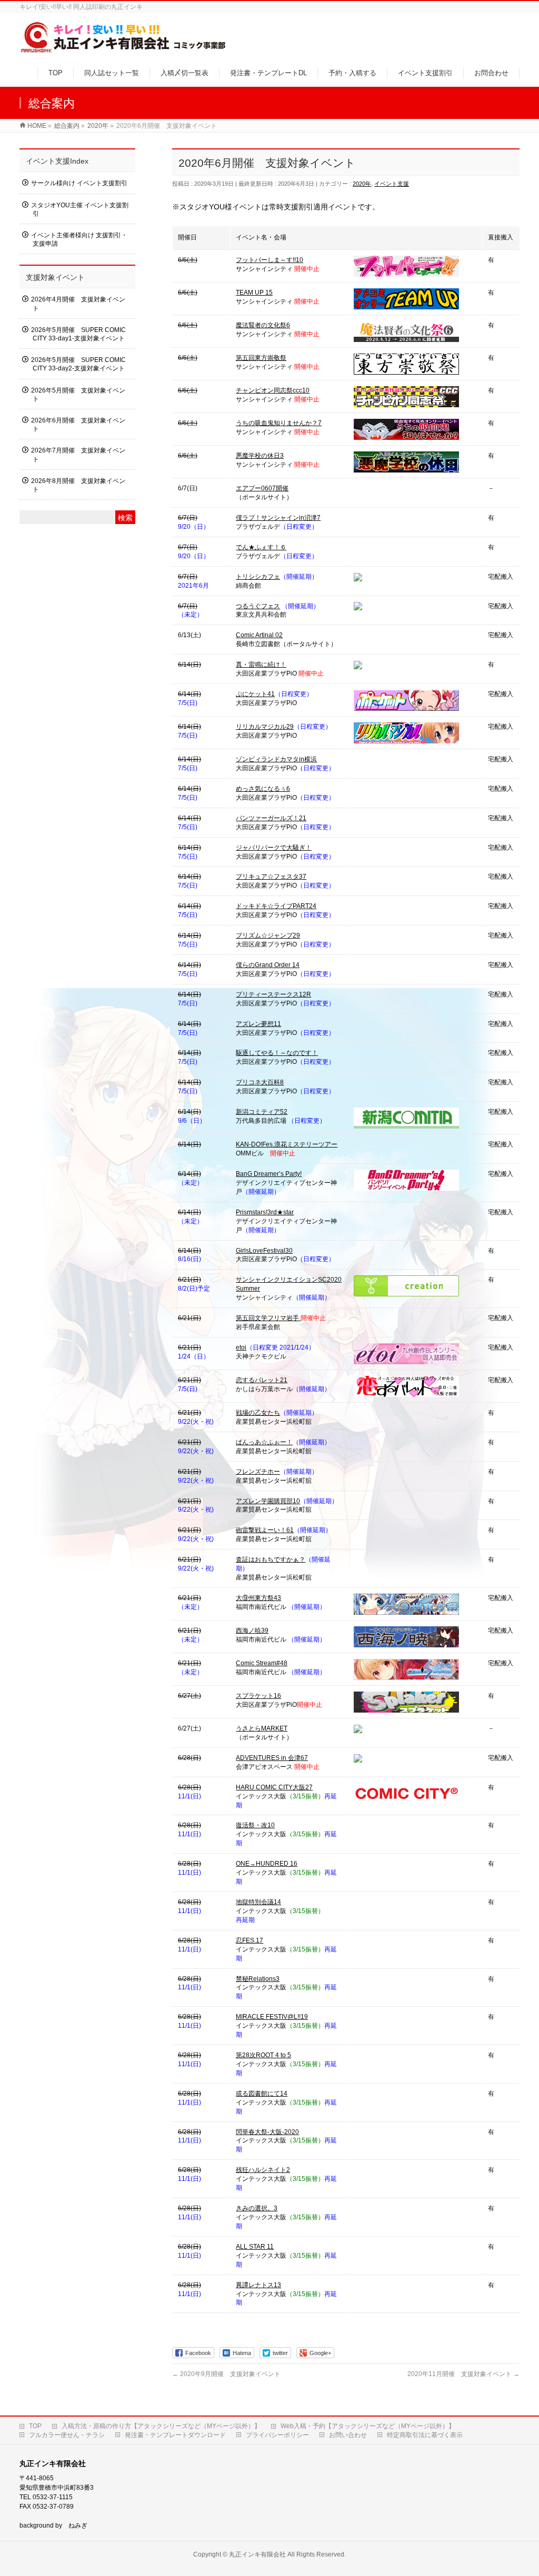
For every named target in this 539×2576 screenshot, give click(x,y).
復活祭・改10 (255, 1825)
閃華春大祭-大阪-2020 (267, 2132)
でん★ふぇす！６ (261, 547)
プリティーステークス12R (273, 994)
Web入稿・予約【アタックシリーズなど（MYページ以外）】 (368, 2426)
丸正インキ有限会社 (257, 2554)
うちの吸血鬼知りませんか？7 (279, 423)
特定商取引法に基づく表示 (425, 2435)
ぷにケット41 (255, 694)
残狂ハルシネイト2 (263, 2170)
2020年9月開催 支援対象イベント (226, 2374)
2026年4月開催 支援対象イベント (78, 304)
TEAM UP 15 (254, 293)
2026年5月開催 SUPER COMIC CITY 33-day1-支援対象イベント (78, 334)
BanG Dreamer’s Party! (269, 1174)
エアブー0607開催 (262, 488)
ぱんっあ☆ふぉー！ (264, 1442)
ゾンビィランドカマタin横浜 (276, 759)
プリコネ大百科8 (260, 1082)
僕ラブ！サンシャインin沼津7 (278, 518)
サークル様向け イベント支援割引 (79, 183)
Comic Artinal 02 (259, 635)
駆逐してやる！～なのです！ (277, 1053)
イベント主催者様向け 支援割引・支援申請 (79, 239)
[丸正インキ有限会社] (124, 49)
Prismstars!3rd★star (265, 1212)
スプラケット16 (258, 1696)
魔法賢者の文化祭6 (263, 325)
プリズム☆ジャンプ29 (268, 935)
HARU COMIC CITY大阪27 (274, 1787)
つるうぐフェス (258, 606)
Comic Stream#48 (262, 1663)
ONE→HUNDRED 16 (267, 1864)
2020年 (362, 184)
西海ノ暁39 (252, 1631)
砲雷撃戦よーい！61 (265, 1530)
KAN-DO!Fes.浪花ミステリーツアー (287, 1144)
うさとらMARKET (262, 1728)
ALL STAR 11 (255, 2247)
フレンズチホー (258, 1472)
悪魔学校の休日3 (260, 456)
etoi (241, 1347)
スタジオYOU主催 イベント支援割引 (80, 209)
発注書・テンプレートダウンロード (175, 2435)
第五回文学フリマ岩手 (268, 1318)
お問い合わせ (348, 2435)
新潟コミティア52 (262, 1112)
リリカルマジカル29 (265, 727)
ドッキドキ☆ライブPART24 (276, 906)
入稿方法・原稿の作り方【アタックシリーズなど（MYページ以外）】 (161, 2426)
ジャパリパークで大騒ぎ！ (274, 848)
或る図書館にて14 (262, 2094)
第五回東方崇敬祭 (261, 358)
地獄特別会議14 (258, 1902)
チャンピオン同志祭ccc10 (273, 390)
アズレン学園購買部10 (268, 1501)
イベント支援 (392, 184)
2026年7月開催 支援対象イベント (78, 455)
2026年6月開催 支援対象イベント (78, 425)
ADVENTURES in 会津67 (272, 1758)
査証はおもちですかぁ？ (271, 1559)
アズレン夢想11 (258, 1024)
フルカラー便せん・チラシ (67, 2435)
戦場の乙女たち (258, 1413)
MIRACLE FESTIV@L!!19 (272, 2017)
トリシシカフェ (258, 577)
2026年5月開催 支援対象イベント (78, 395)
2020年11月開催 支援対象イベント (463, 2374)
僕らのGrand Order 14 (268, 965)
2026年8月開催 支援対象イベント (78, 485)
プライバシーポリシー (277, 2435)
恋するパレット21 (262, 1380)
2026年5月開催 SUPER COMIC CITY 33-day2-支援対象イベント (78, 364)
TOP (35, 2426)
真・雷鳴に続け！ (261, 665)
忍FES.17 (249, 1940)
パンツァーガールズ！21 (271, 818)
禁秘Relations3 (258, 1979)
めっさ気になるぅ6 (263, 789)
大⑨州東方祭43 (258, 1598)
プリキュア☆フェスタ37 (271, 877)
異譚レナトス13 (258, 2285)
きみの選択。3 (257, 2208)
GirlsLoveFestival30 (264, 1251)
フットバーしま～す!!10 (269, 260)
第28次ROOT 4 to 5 (263, 2055)
